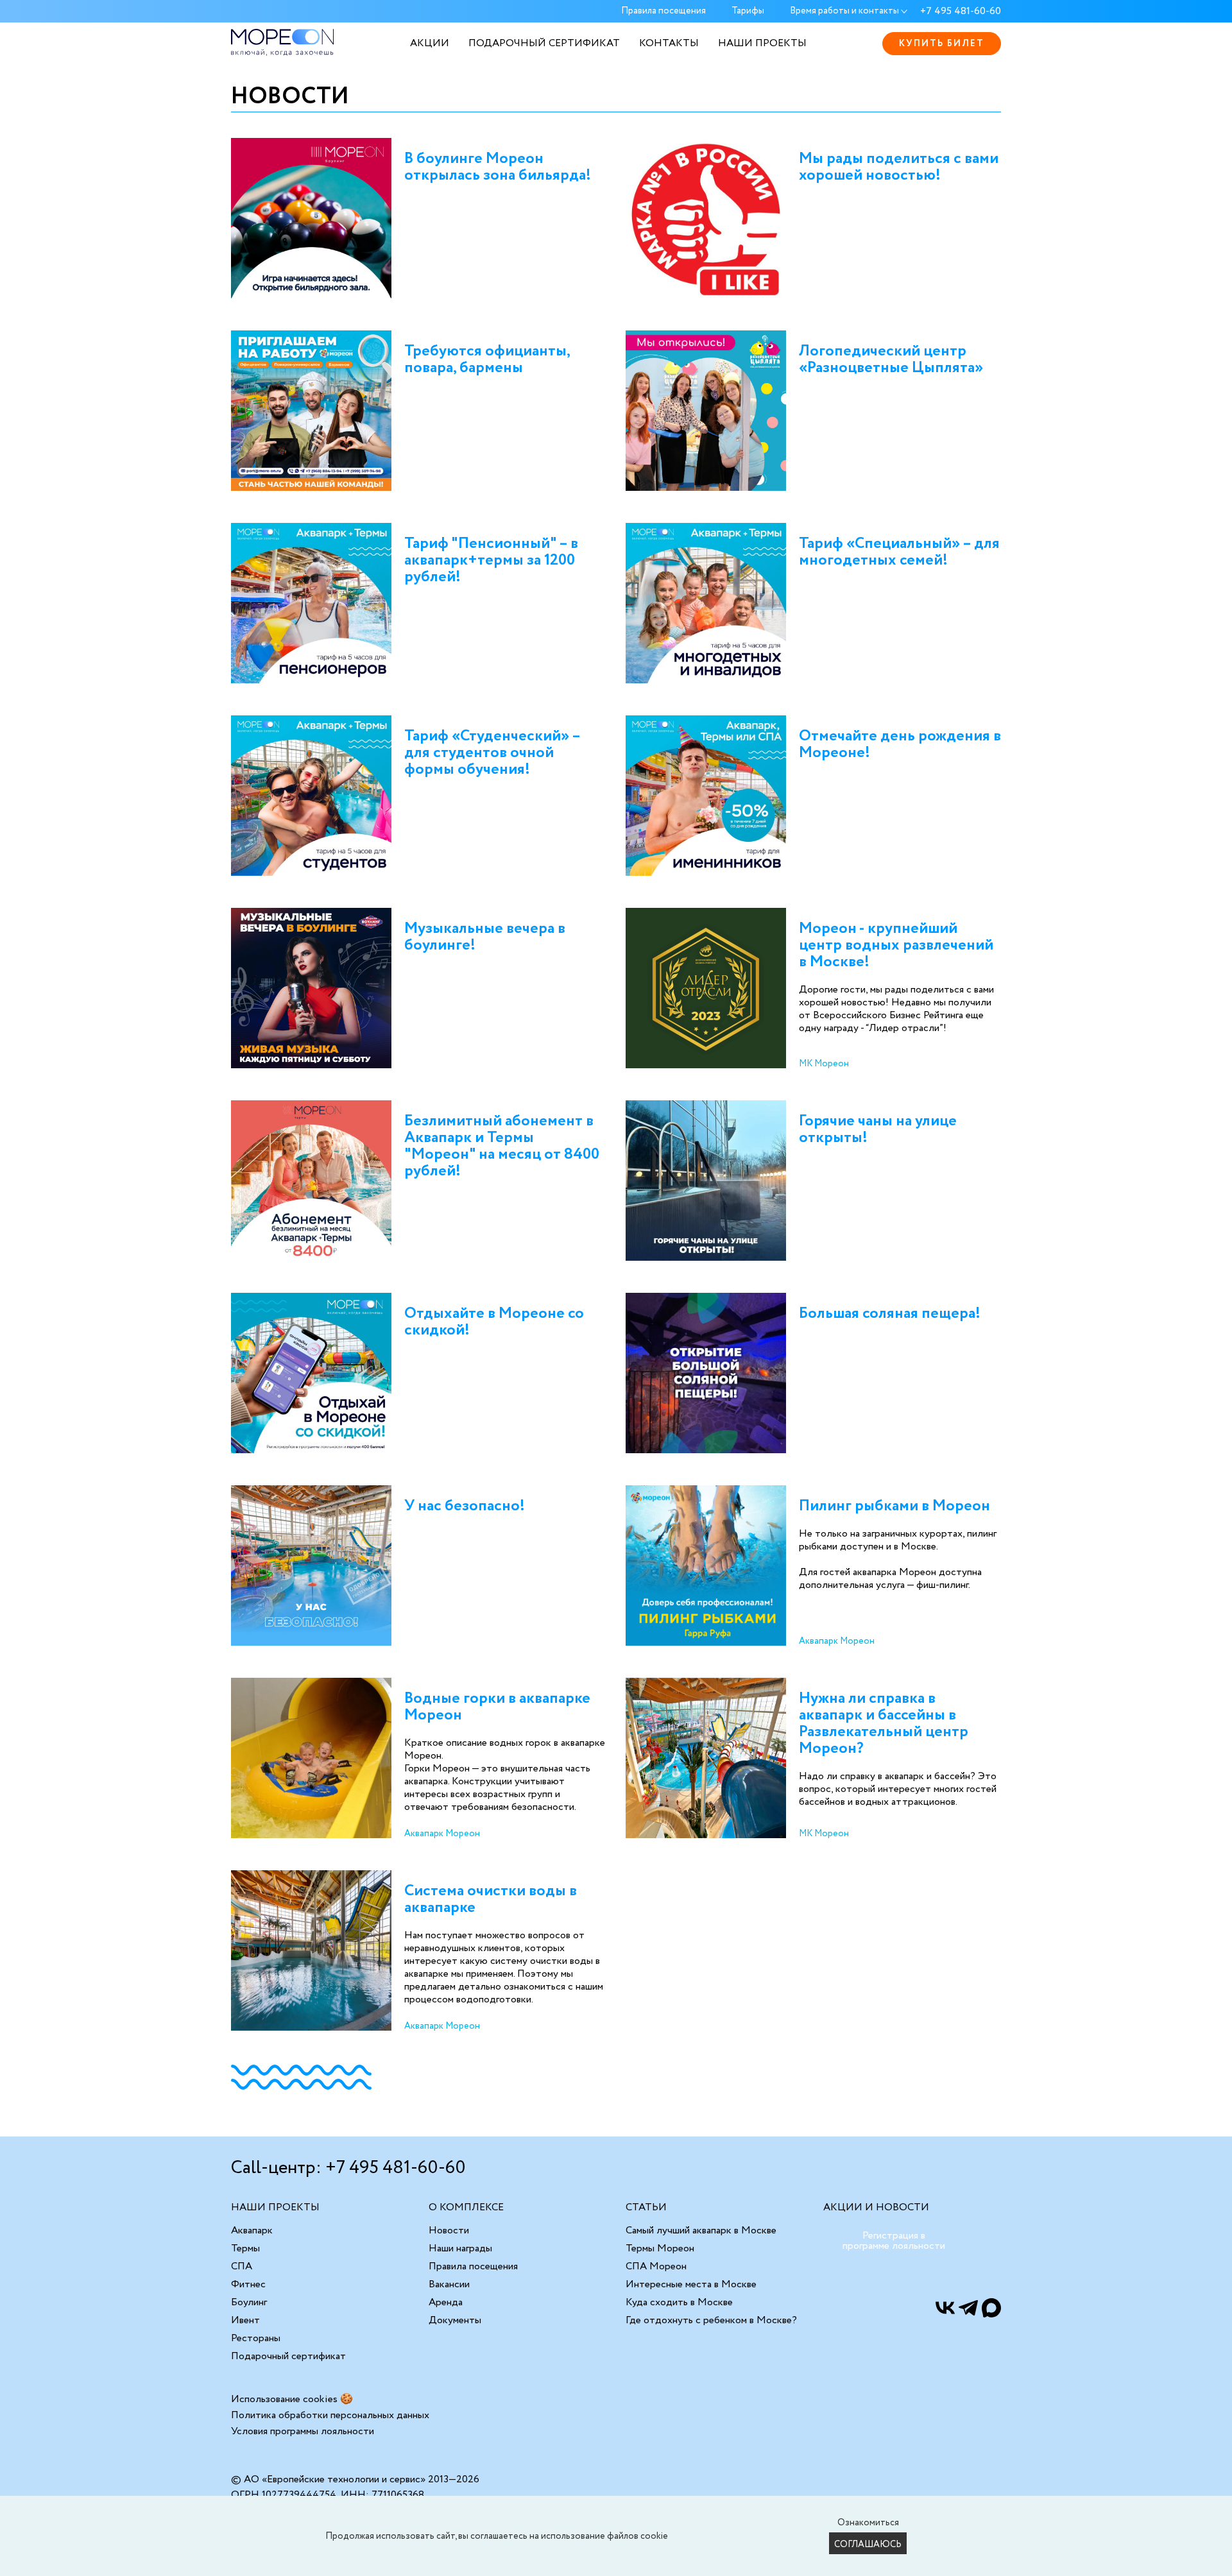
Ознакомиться (868, 2523)
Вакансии (449, 2284)
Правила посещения (663, 12)
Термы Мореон (660, 2248)
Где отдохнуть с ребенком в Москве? (711, 2320)
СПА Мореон (656, 2266)
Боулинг (249, 2302)
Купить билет (942, 44)
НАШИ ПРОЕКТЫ (762, 43)
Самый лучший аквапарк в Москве (701, 2231)
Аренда (446, 2302)
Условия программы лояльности (303, 2431)
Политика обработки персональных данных (330, 2415)
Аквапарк (252, 2231)
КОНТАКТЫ (669, 43)
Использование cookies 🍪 (292, 2399)
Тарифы (748, 12)
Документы (455, 2320)
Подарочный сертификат (288, 2356)
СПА (242, 2266)
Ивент (245, 2320)
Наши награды (460, 2248)
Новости (449, 2231)
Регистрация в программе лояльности (894, 2241)
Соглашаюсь (868, 2545)
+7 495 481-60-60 (961, 12)
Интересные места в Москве (691, 2284)
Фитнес (248, 2284)
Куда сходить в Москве (679, 2302)
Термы (245, 2248)
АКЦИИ (430, 43)
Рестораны (256, 2338)
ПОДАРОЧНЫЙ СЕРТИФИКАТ (544, 43)
